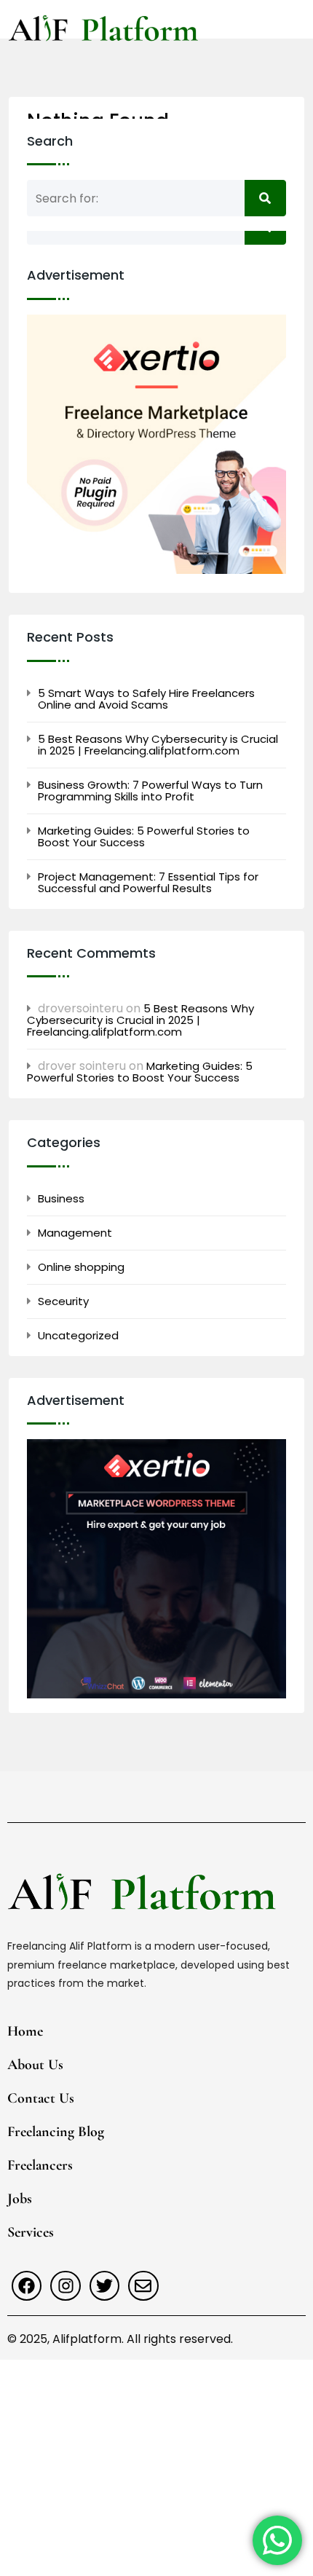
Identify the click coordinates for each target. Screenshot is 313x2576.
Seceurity (63, 1301)
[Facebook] (27, 2286)
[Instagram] (65, 2286)
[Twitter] (104, 2286)
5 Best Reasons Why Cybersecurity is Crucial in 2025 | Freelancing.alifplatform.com (158, 745)
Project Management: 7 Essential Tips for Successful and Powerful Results (148, 883)
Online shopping (81, 1267)
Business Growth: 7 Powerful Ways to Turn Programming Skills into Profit (150, 791)
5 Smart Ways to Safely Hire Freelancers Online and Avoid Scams (146, 699)
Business (61, 1199)
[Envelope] (143, 2286)
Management (75, 1233)
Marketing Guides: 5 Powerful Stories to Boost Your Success (144, 837)
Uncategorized (78, 1336)
